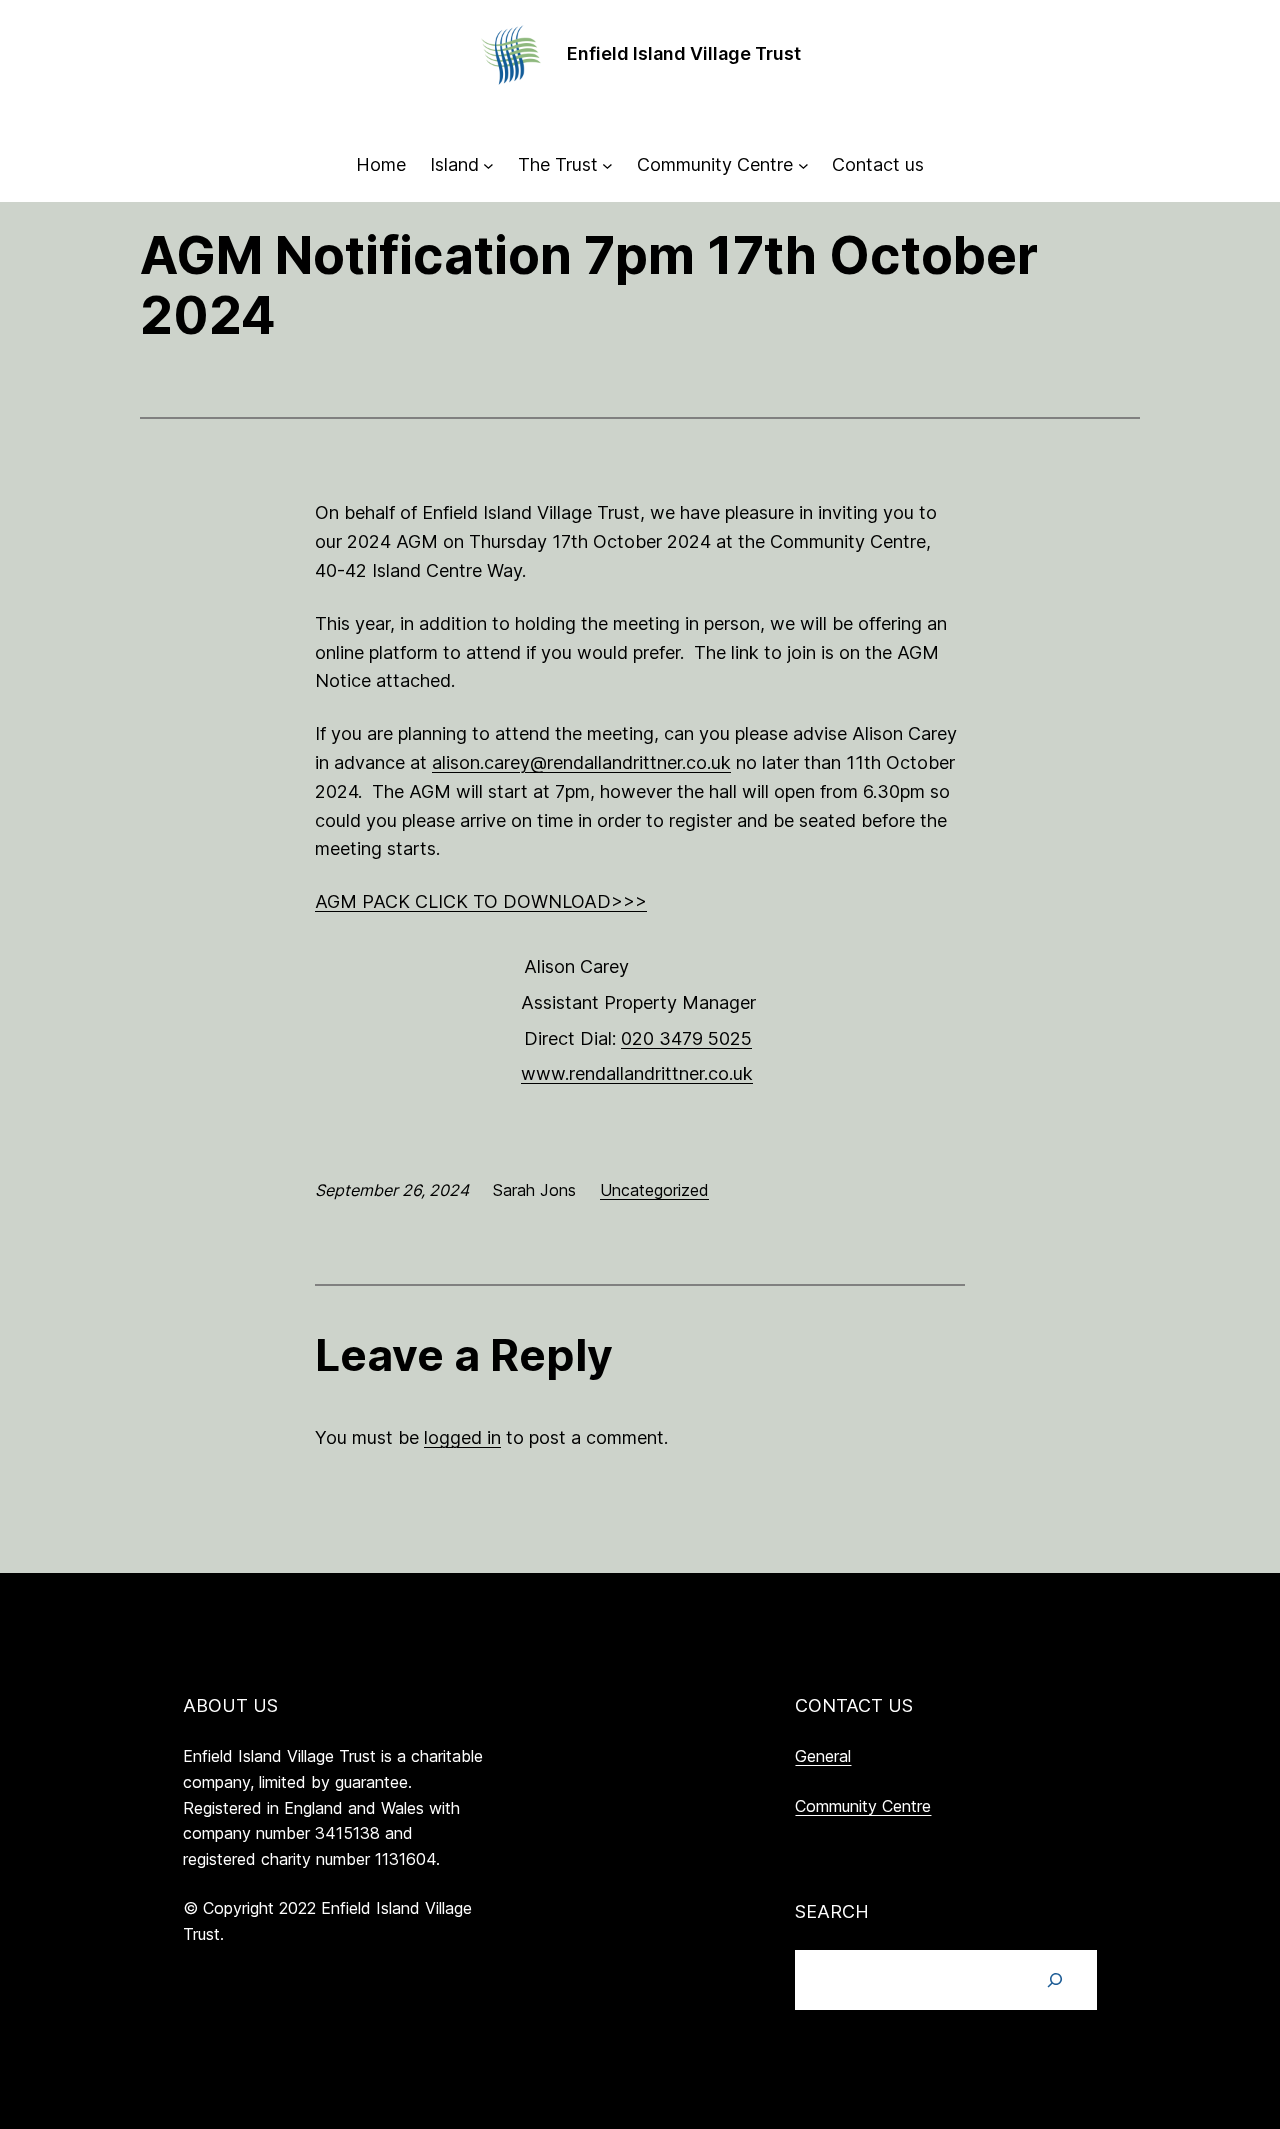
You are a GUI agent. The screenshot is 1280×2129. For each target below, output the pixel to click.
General (823, 1756)
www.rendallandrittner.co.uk (637, 1073)
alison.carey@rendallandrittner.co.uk (581, 762)
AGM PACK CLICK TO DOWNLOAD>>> (481, 901)
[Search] (1055, 1980)
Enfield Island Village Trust (684, 53)
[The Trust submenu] (607, 165)
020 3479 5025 (686, 1038)
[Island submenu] (488, 165)
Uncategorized (654, 1190)
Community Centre (863, 1806)
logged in (462, 1437)
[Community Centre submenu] (803, 165)
